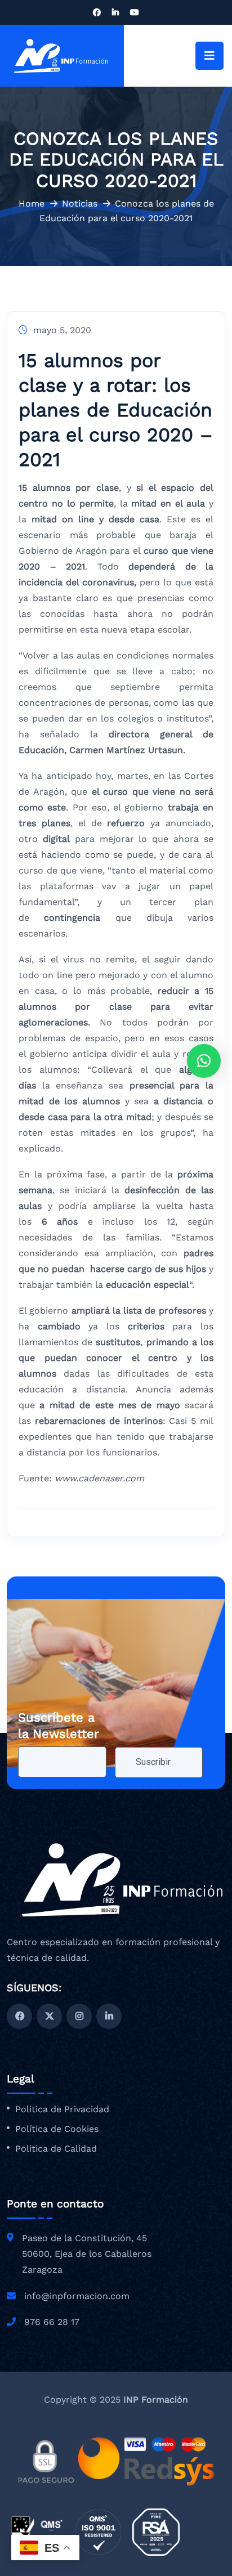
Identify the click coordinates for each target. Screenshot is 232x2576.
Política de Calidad (56, 2149)
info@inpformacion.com (77, 2296)
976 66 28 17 (52, 2322)
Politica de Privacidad (62, 2109)
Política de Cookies (57, 2129)
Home (32, 203)
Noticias (80, 203)
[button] (204, 1061)
